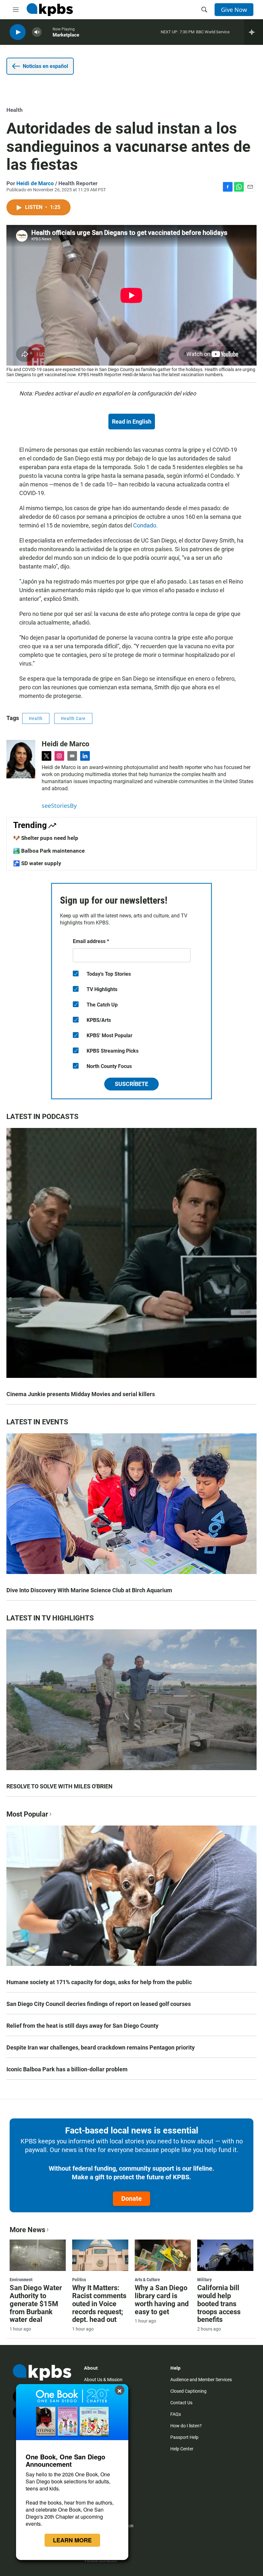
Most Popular (27, 1814)
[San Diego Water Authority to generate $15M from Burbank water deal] (38, 2255)
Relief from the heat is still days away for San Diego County (82, 2026)
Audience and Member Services (201, 2380)
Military (204, 2280)
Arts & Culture (147, 2280)
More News (27, 2230)
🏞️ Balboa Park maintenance (49, 851)
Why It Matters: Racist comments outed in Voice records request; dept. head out (99, 2304)
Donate (131, 2199)
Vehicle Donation (101, 2560)
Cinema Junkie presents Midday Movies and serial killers (81, 1394)
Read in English (132, 422)
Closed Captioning (188, 2391)
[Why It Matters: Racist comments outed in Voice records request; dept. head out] (100, 2255)
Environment (21, 2280)
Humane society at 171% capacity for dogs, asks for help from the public (99, 1982)
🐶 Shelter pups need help (46, 838)
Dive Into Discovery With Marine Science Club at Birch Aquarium (89, 1590)
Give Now (234, 10)
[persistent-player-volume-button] (37, 32)
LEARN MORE (72, 2540)
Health (15, 110)
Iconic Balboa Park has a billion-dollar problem (67, 2069)
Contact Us (181, 2403)
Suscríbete (131, 1084)
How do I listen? (186, 2426)
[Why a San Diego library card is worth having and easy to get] (163, 2255)
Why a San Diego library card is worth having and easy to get (162, 2300)
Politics (79, 2280)
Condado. (145, 525)
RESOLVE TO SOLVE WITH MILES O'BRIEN (59, 1786)
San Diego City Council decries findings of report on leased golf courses (99, 2004)
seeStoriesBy (59, 806)
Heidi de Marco (35, 183)
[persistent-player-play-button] (18, 32)
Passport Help (184, 2437)
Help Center (182, 2449)
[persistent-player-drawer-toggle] (254, 32)
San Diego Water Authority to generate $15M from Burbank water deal (36, 2304)
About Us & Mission (103, 2380)
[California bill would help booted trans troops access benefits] (225, 2255)
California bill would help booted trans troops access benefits (219, 2304)
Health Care (73, 718)
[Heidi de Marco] (21, 759)
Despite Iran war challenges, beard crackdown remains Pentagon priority (101, 2047)
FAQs (176, 2414)
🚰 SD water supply (37, 863)
